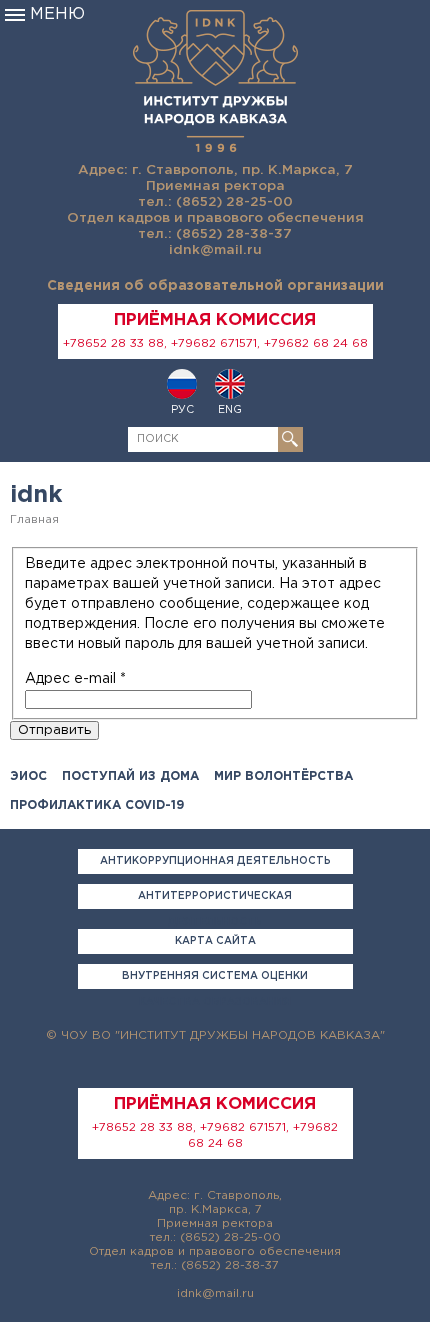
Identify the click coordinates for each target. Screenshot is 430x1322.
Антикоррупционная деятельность (215, 861)
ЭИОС (28, 776)
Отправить (54, 730)
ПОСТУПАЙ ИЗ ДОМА (130, 776)
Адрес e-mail (75, 679)
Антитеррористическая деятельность (215, 900)
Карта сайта (215, 941)
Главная (34, 519)
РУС (182, 410)
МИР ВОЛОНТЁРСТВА (283, 776)
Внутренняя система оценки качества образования (215, 980)
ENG (230, 410)
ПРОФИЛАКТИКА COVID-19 (97, 805)
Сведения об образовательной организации (215, 286)
